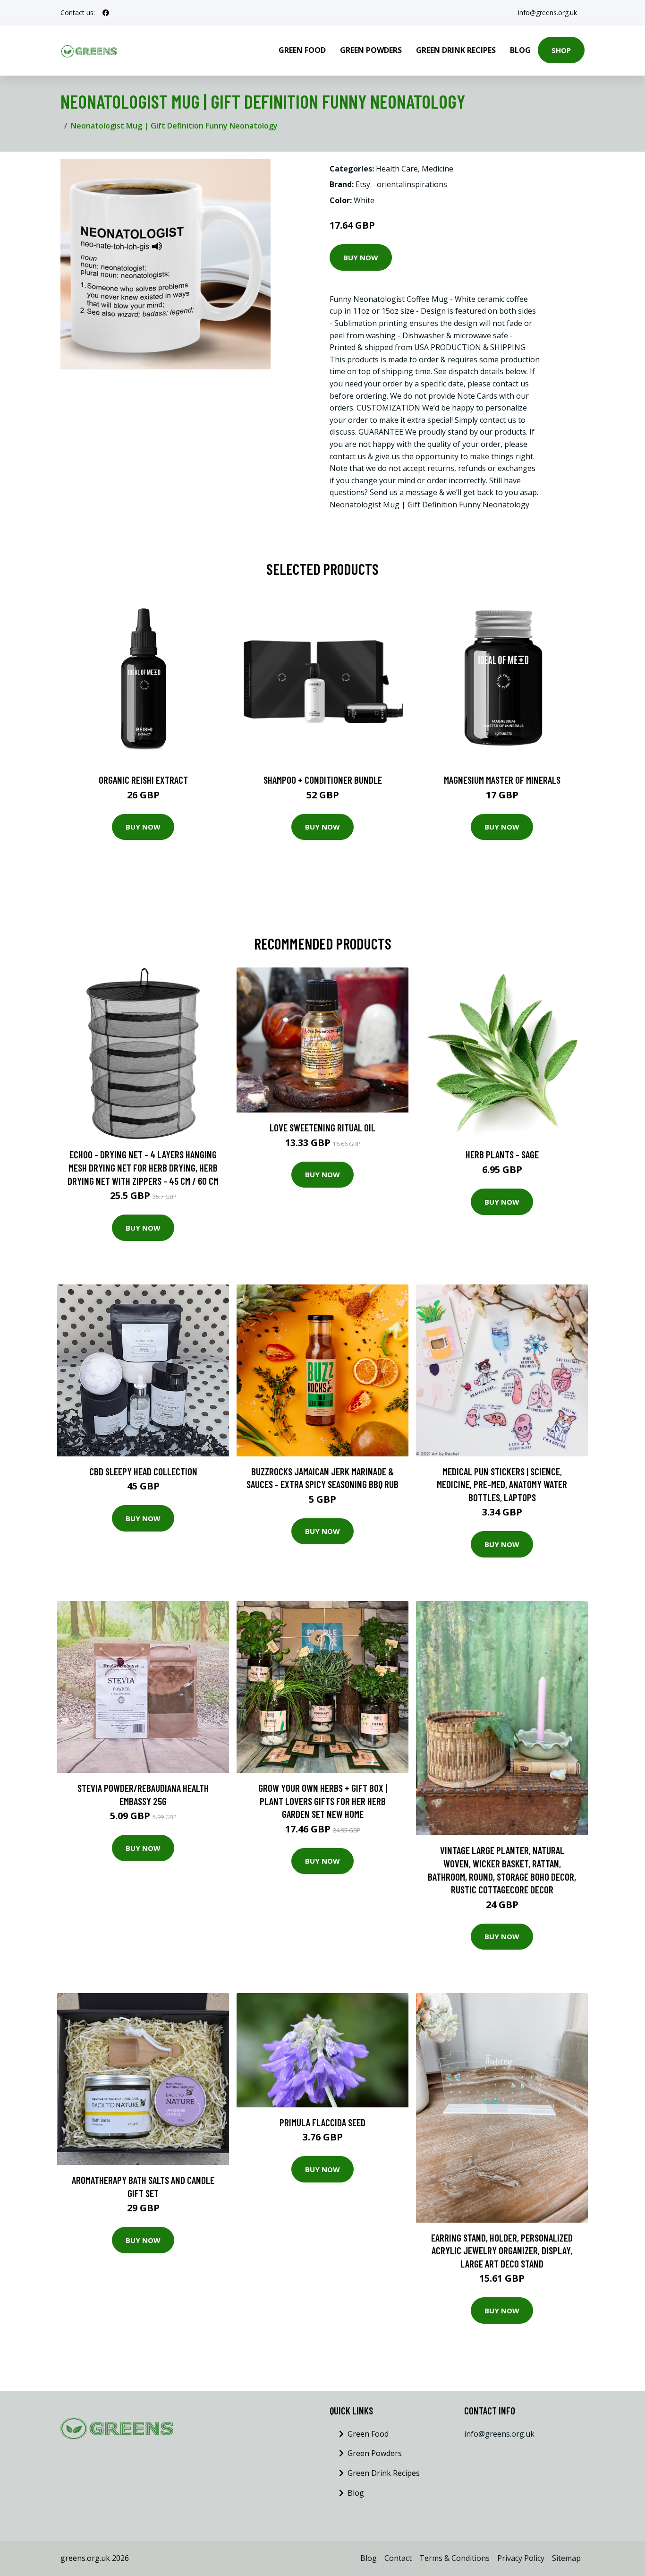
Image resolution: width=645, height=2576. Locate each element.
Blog (520, 50)
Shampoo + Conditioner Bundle (323, 780)
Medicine (437, 169)
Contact (398, 2558)
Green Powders (371, 50)
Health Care (397, 169)
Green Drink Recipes (456, 50)
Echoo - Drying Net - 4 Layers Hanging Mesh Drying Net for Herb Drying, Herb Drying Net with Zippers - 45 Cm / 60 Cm (143, 1167)
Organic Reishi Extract (143, 780)
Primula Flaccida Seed (322, 2122)
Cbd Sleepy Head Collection (143, 1471)
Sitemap (566, 2558)
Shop (561, 50)
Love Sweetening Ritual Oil (322, 1127)
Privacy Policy (521, 2558)
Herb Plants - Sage (502, 1154)
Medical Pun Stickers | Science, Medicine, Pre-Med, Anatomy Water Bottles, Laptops (502, 1484)
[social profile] (106, 13)
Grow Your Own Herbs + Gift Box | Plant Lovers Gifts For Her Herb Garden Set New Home (323, 1801)
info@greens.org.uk (547, 13)
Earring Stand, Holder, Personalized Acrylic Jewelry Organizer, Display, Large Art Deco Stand (502, 2251)
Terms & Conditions (454, 2558)
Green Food (302, 50)
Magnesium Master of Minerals (502, 780)
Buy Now (361, 257)
